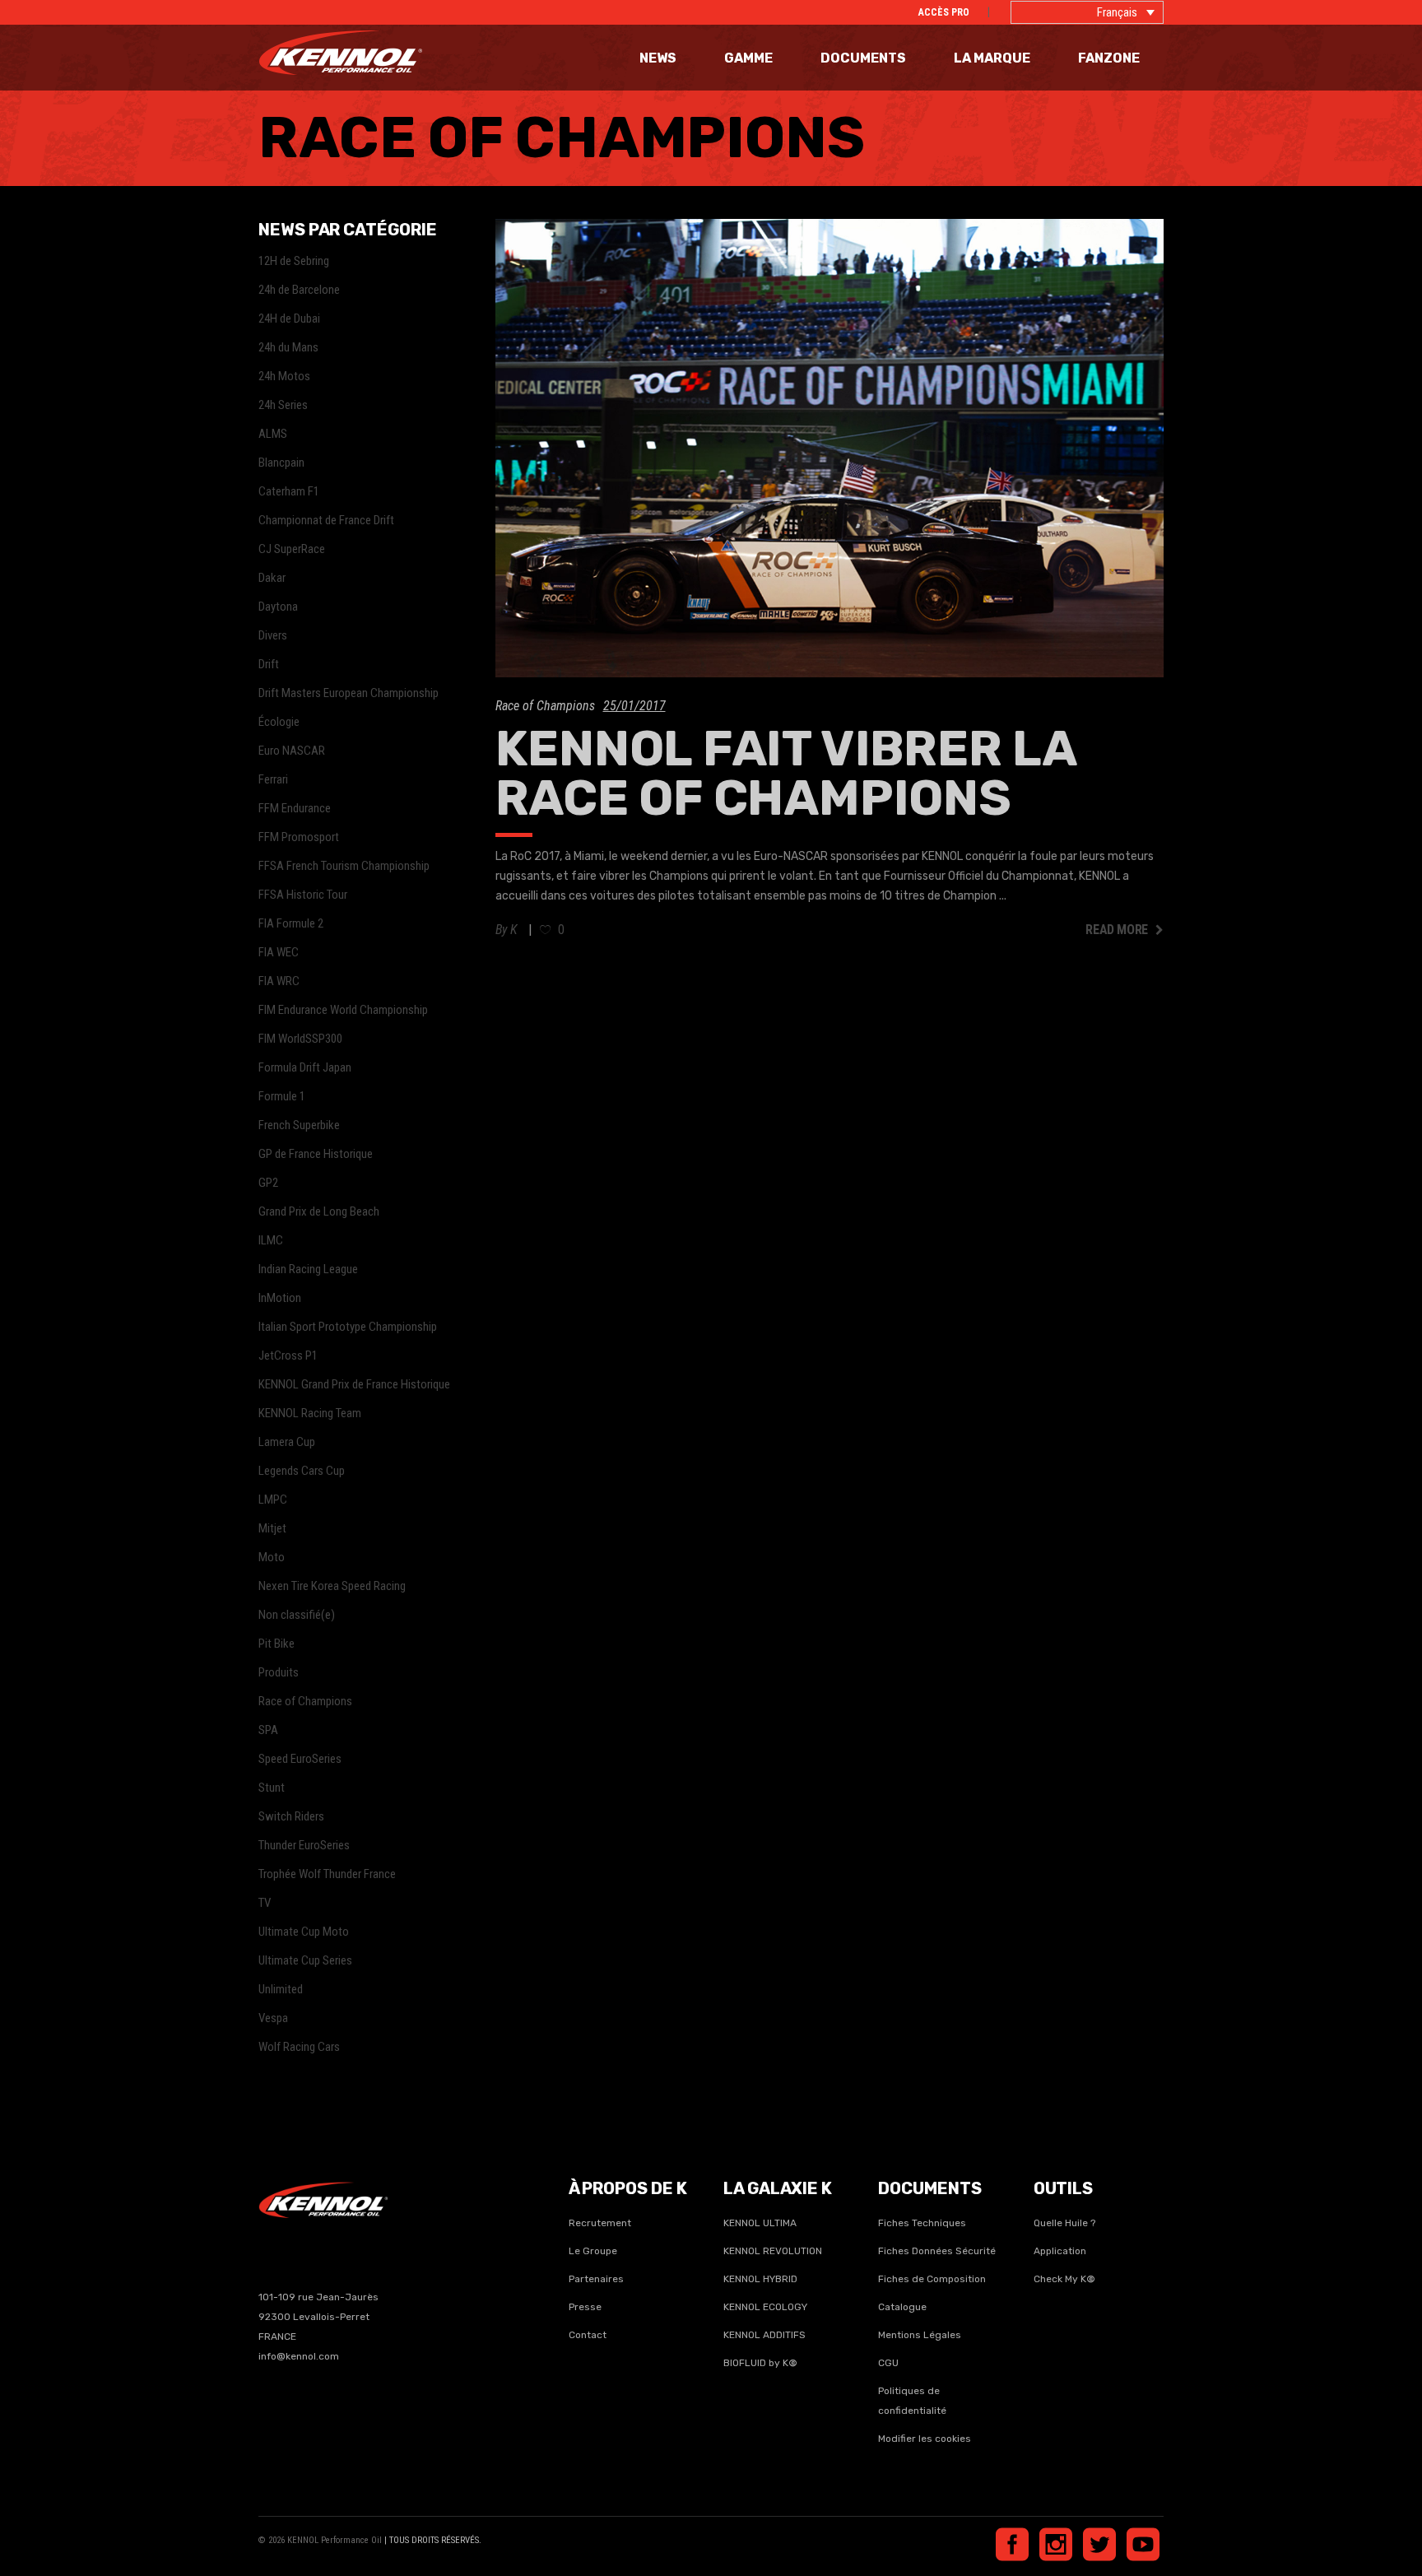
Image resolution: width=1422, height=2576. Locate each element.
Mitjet (272, 1528)
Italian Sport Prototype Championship (348, 1327)
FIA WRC (279, 981)
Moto (272, 1557)
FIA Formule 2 (291, 923)
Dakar (272, 578)
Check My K (1060, 2279)
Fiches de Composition (932, 2279)
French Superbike (299, 1125)
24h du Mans (288, 347)
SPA (268, 1730)
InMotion (280, 1298)
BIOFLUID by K (760, 2363)
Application (1060, 2251)
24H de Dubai (289, 319)
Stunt (272, 1788)
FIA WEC (279, 952)
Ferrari (273, 779)
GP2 (268, 1183)
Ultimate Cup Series (305, 1960)
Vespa (273, 2018)
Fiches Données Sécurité (937, 2251)
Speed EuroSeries (300, 1759)
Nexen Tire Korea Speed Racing (332, 1586)
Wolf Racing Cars (299, 2047)
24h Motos (284, 376)
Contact (588, 2335)
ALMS (273, 434)
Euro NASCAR (292, 751)
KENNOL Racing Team (310, 1413)
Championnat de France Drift (326, 520)
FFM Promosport (299, 837)
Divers (273, 635)
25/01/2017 (634, 706)
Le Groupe (593, 2251)
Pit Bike (276, 1644)
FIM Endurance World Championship (343, 1010)
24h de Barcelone (299, 290)
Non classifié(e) (297, 1615)
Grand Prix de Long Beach (319, 1211)
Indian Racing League (308, 1269)
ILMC (271, 1240)
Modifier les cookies (925, 2439)
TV (265, 1903)
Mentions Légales (920, 2335)
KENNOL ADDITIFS (764, 2335)
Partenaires (596, 2279)
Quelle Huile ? (1064, 2223)
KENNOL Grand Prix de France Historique (354, 1384)
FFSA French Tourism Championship (344, 866)
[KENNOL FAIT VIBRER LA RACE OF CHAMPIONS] (830, 448)
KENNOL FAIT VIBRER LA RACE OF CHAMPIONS (785, 773)
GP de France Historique (316, 1154)
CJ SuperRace (292, 549)
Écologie (279, 722)
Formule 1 (282, 1096)
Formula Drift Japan (305, 1067)
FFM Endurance (295, 808)
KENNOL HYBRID (760, 2279)
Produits (279, 1672)
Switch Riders (291, 1816)
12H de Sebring (294, 261)
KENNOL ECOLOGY (765, 2307)
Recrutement (600, 2223)
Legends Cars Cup (302, 1471)
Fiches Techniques (922, 2223)
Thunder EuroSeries (304, 1845)
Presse (585, 2307)
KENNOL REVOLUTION (773, 2251)
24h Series (283, 405)
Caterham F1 (289, 491)
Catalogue (902, 2307)
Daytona (278, 607)
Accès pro (944, 12)
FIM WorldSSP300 (300, 1039)
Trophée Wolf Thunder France (327, 1874)
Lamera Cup (287, 1442)
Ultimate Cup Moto (304, 1932)
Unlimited (281, 1989)
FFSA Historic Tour (303, 895)
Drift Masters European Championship (349, 693)
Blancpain (281, 463)
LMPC (273, 1500)
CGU (888, 2363)
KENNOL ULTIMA (760, 2223)
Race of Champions (545, 706)
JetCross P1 (288, 1355)
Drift (269, 664)
